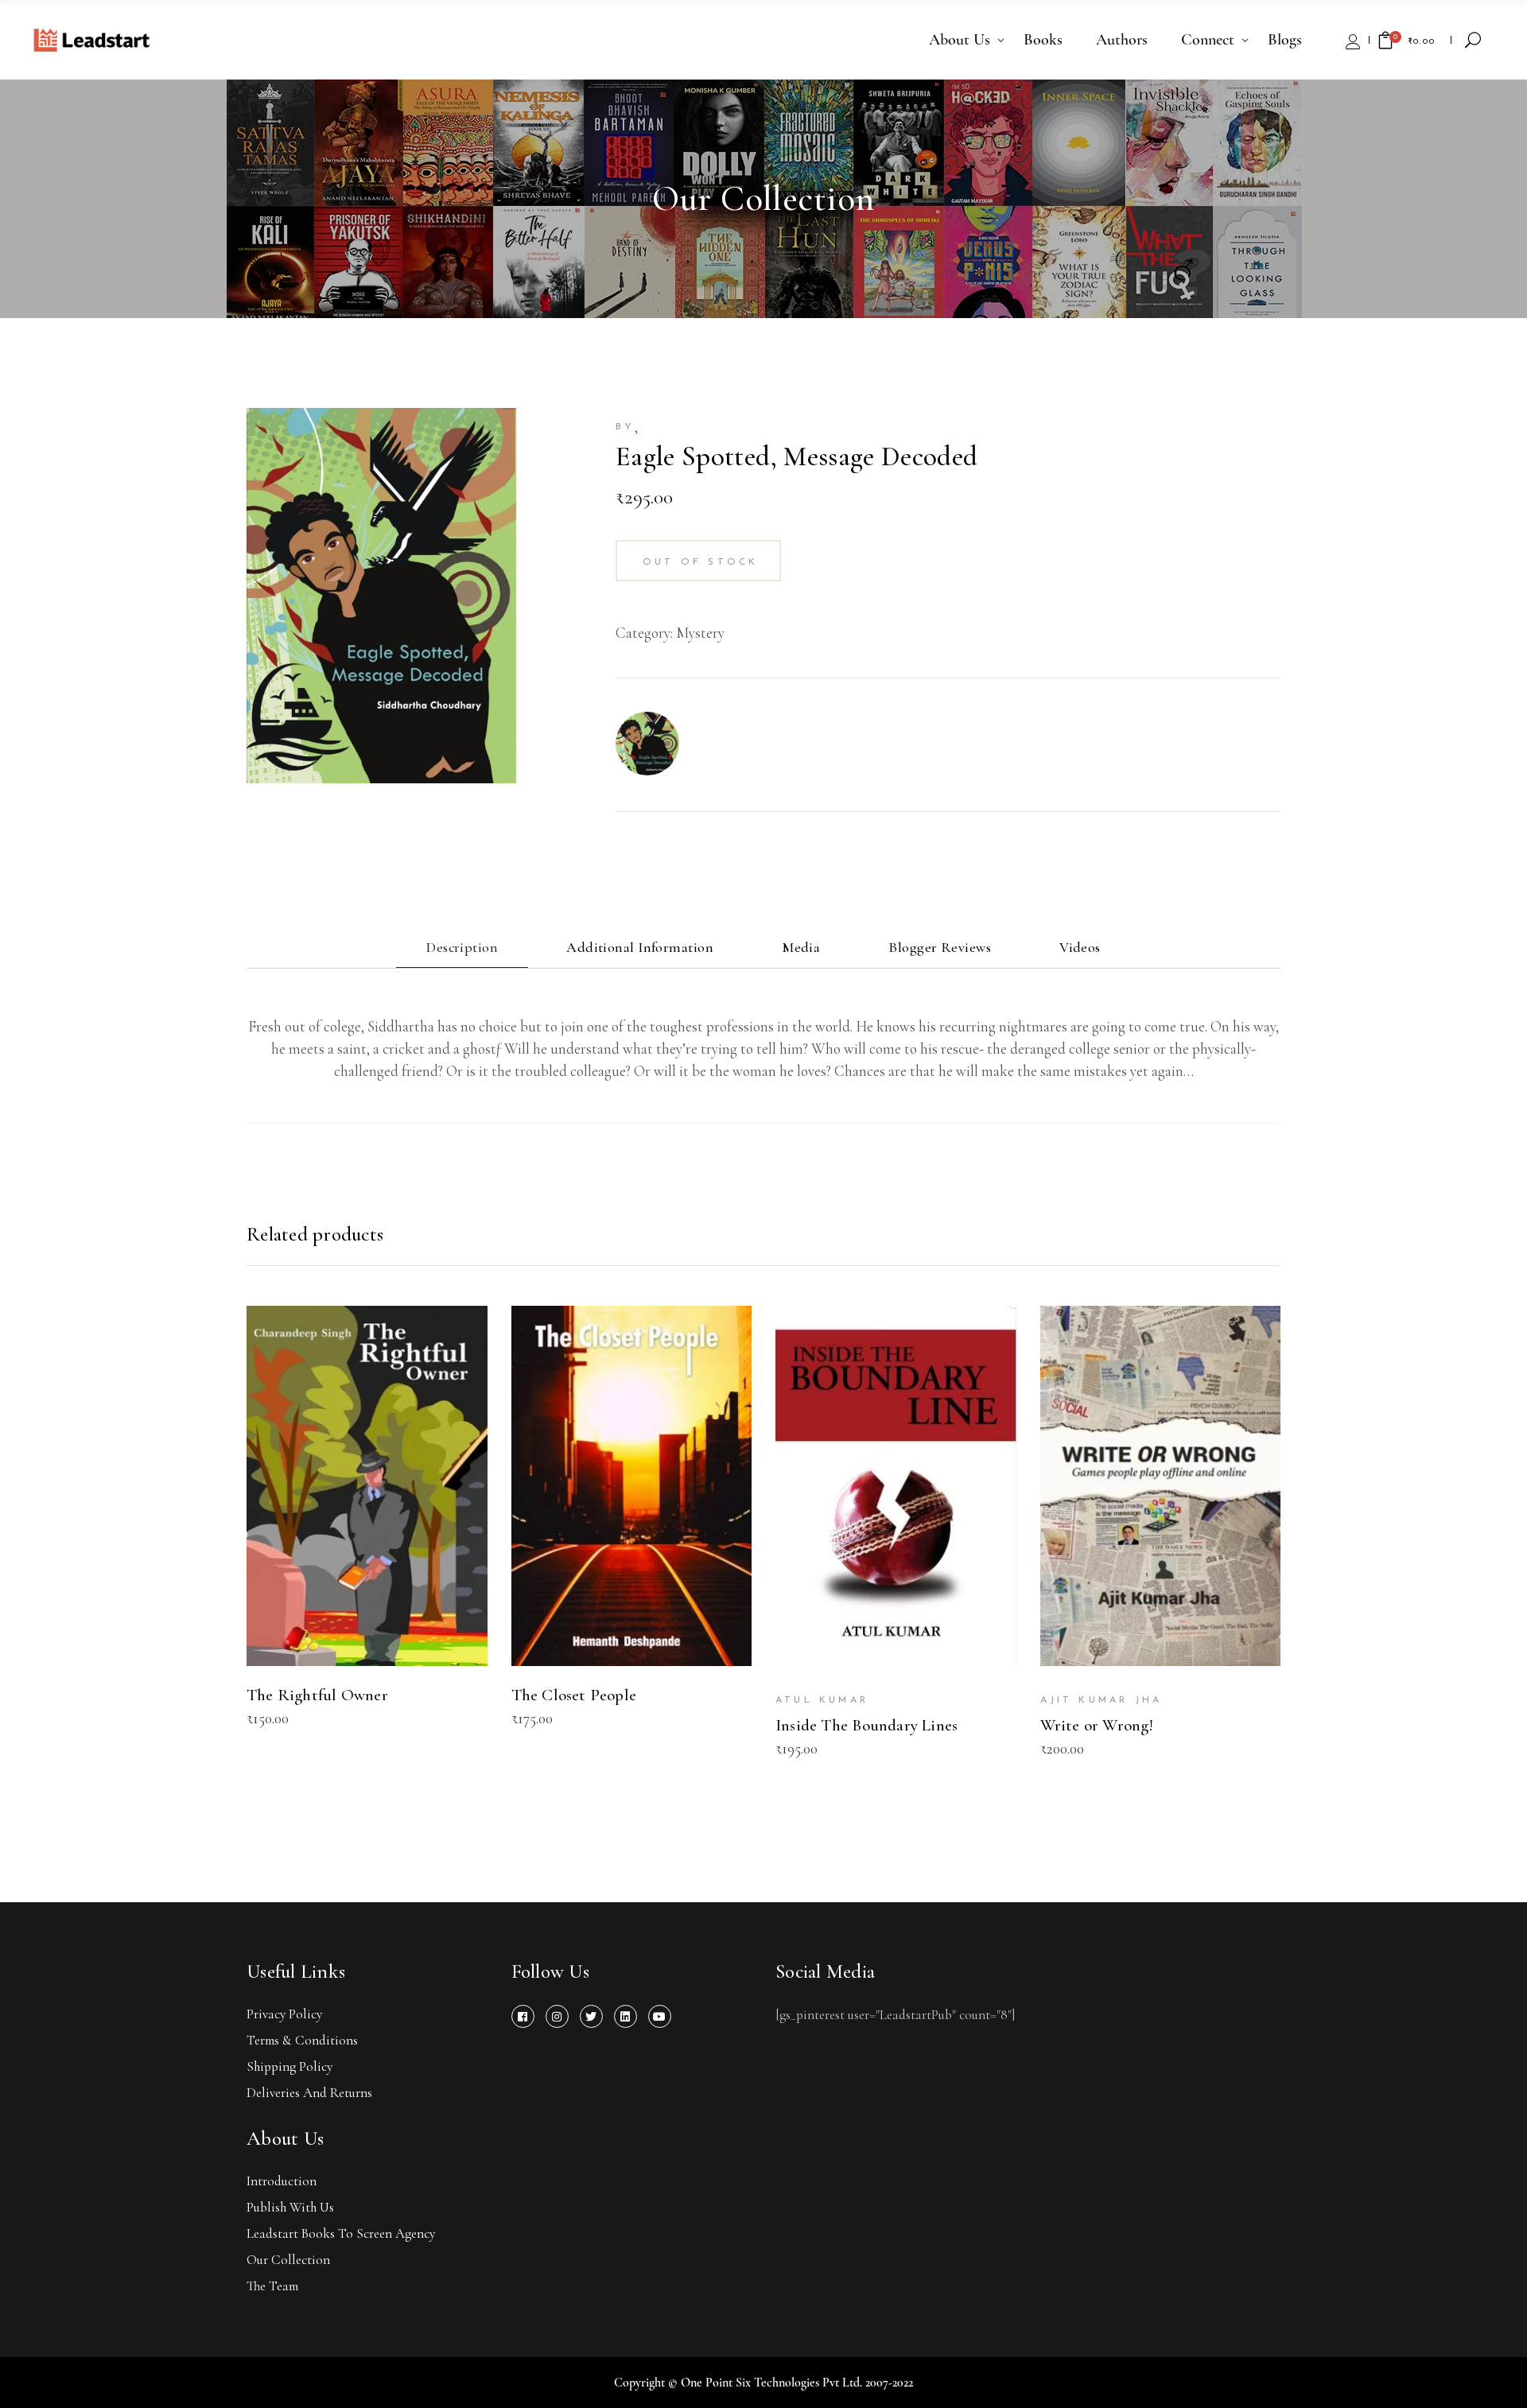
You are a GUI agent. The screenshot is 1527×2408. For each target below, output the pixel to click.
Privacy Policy (284, 2014)
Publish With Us (290, 2207)
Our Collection (288, 2260)
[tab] (462, 950)
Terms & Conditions (302, 2040)
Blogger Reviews (940, 947)
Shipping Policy (289, 2066)
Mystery (700, 633)
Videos (1080, 947)
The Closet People (574, 1695)
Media (801, 947)
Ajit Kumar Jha (1102, 1700)
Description (462, 947)
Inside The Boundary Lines (866, 1725)
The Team (272, 2286)
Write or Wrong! (1097, 1725)
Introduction (282, 2181)
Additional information (640, 947)
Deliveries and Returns (309, 2093)
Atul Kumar (822, 1700)
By (625, 427)
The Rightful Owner (317, 1695)
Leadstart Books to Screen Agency (341, 2233)
